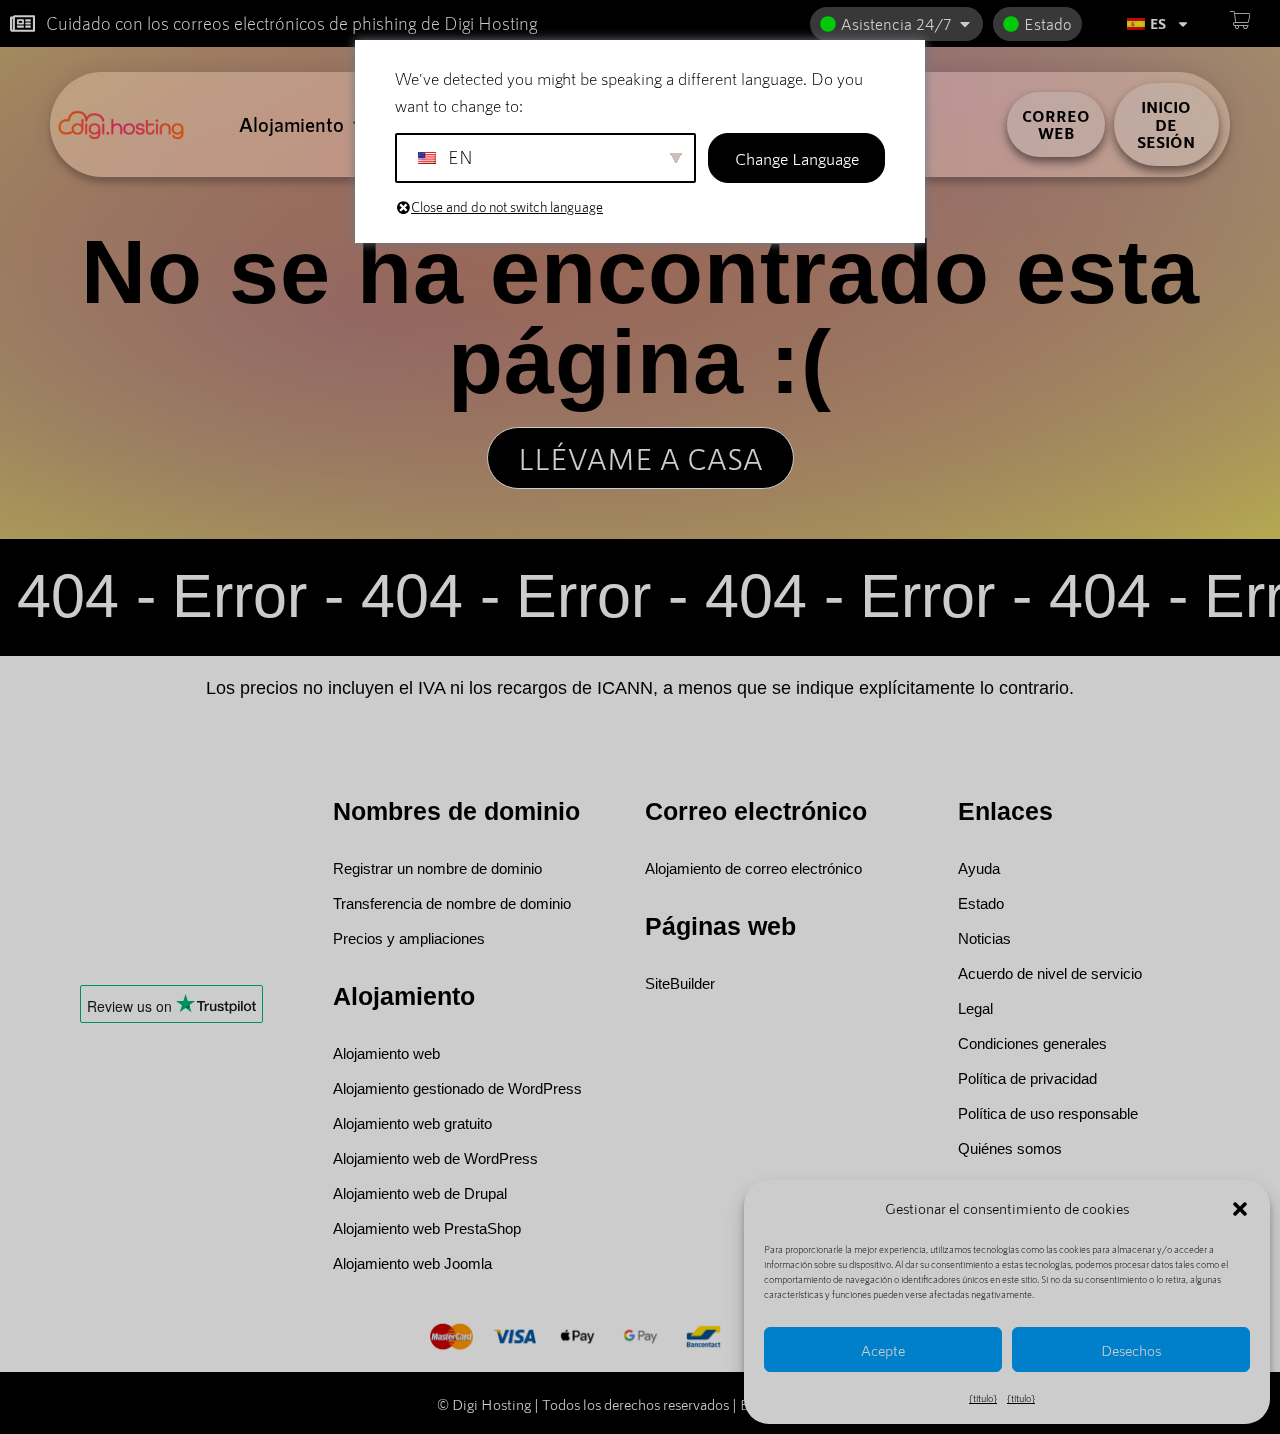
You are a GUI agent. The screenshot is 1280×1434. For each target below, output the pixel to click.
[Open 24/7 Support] (965, 24)
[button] (1240, 1209)
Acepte (883, 1350)
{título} (983, 1398)
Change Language (797, 158)
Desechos (1131, 1350)
